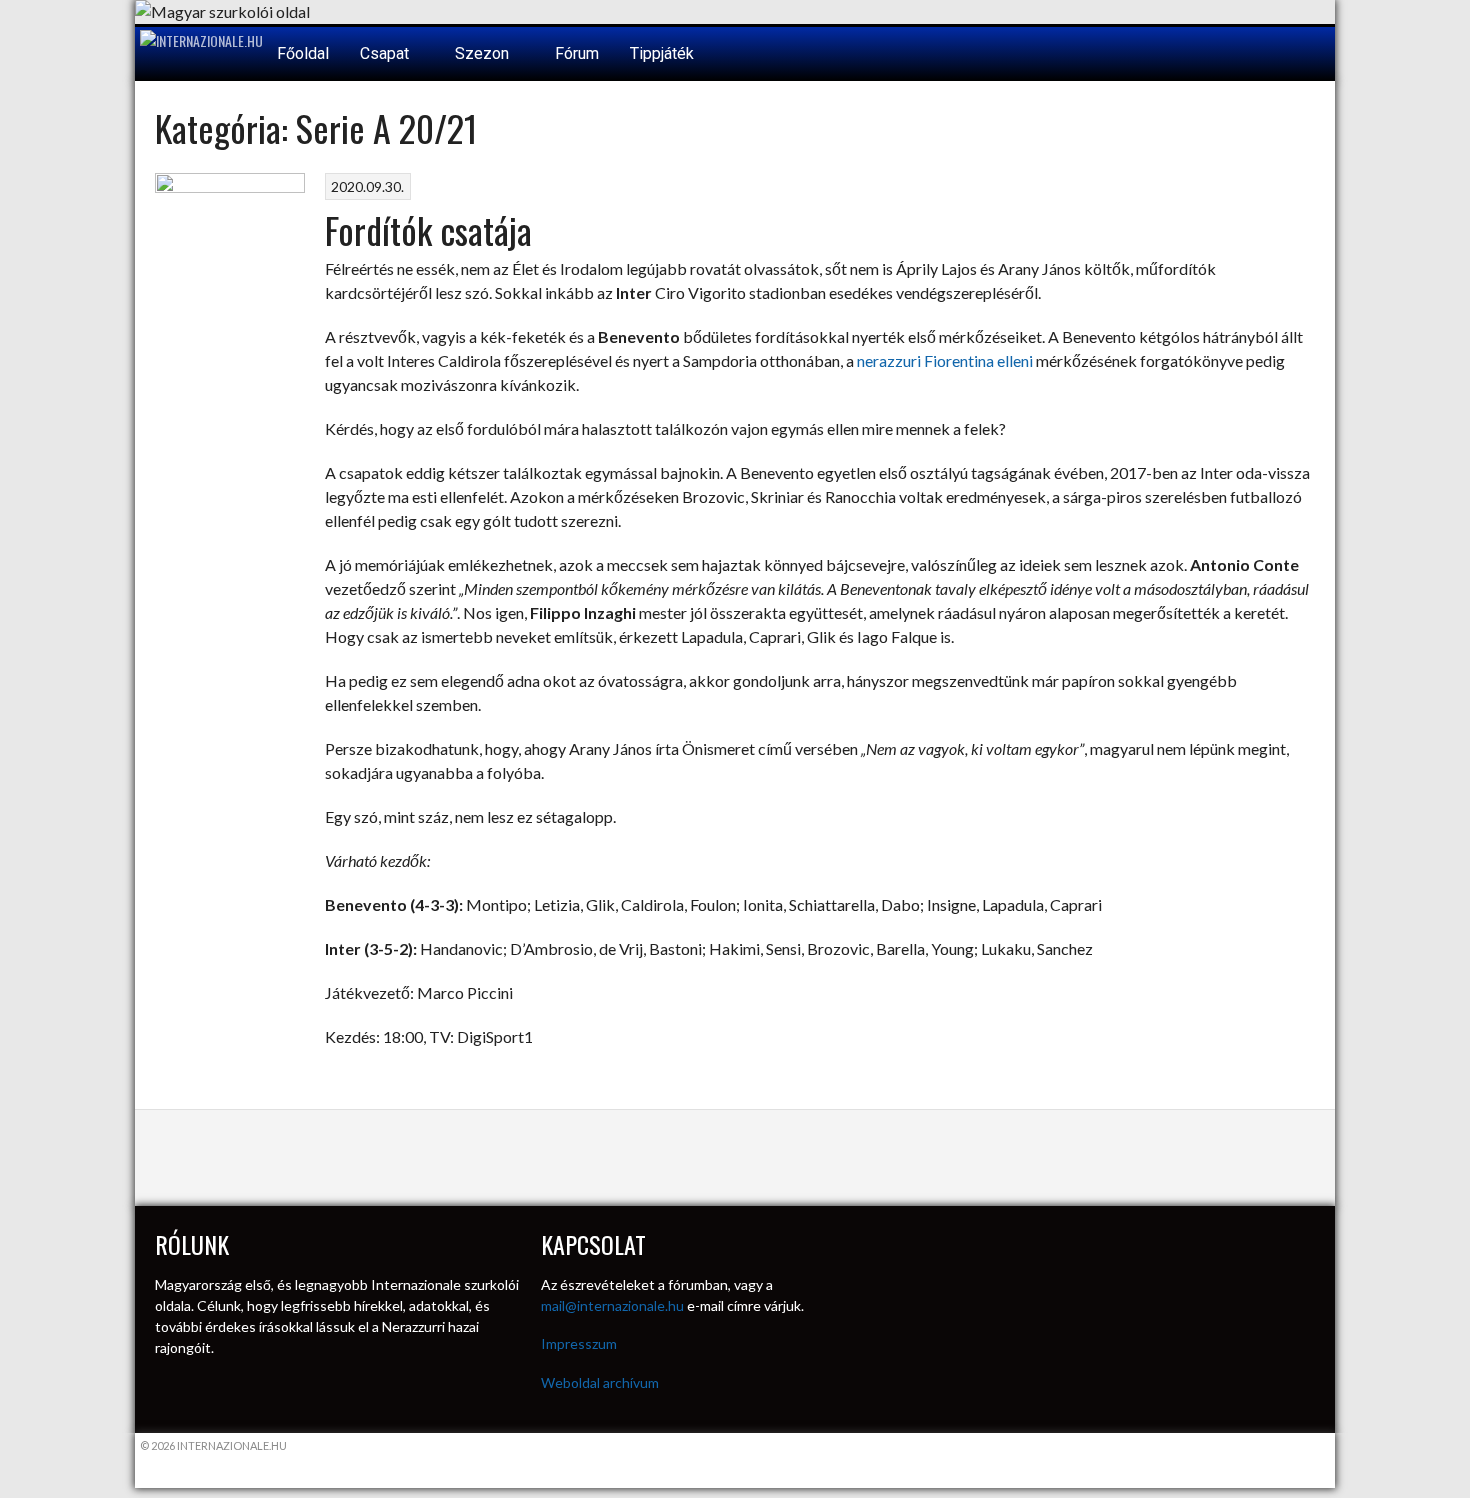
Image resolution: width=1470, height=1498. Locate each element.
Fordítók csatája (428, 229)
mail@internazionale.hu (612, 1305)
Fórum (577, 53)
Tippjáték (662, 53)
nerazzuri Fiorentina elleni (946, 360)
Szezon (484, 53)
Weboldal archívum (600, 1382)
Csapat (386, 53)
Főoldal (303, 53)
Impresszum (579, 1343)
